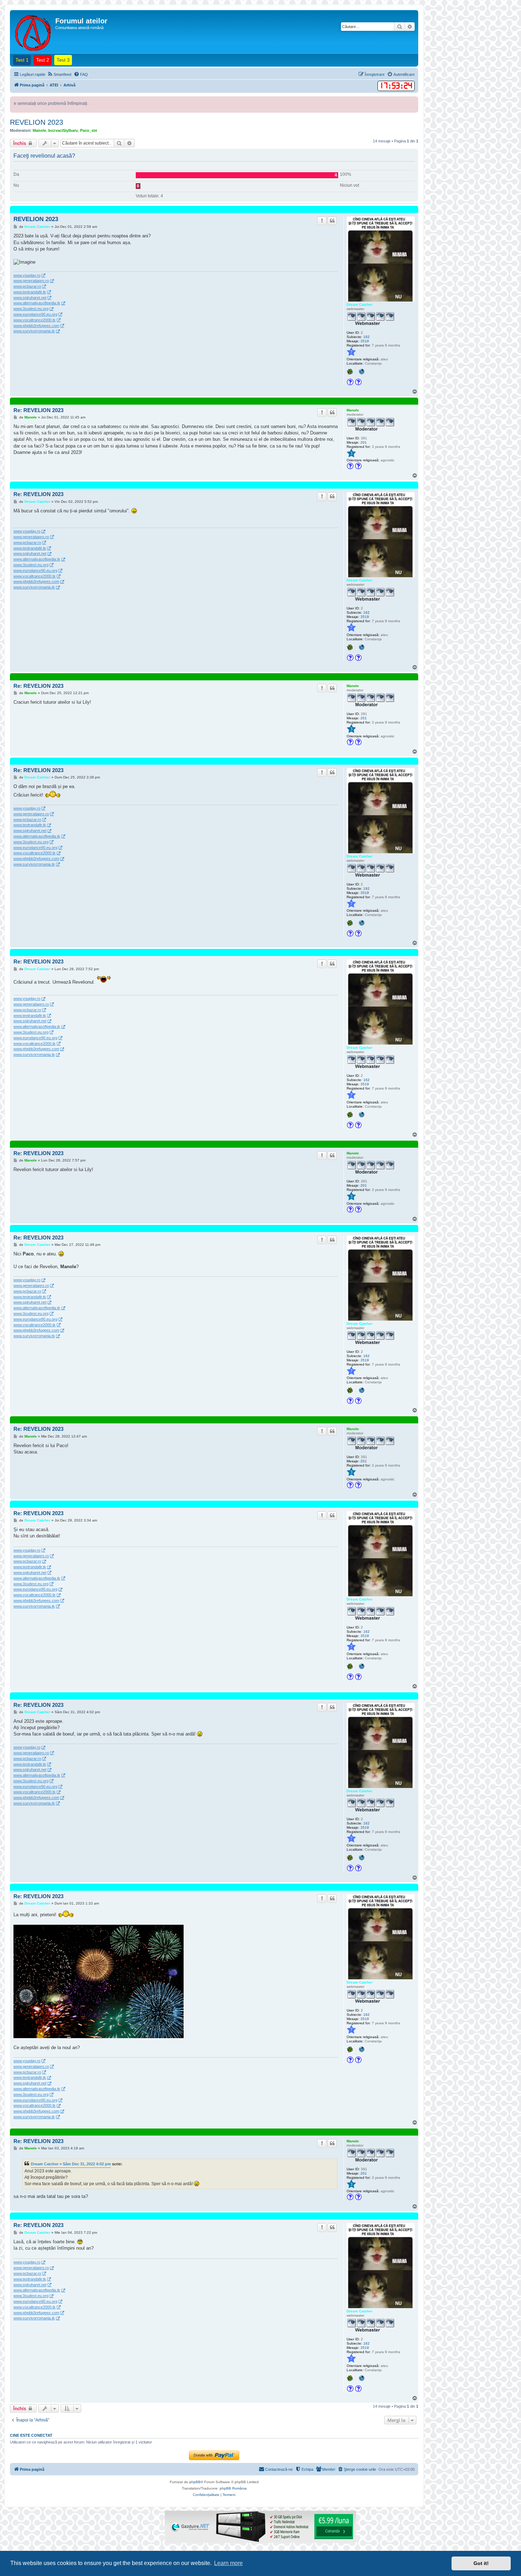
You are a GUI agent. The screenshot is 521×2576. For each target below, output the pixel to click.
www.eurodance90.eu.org (35, 314)
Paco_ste (89, 130)
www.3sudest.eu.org (31, 309)
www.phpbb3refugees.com (36, 326)
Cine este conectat (31, 2435)
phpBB (195, 2482)
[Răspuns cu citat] (332, 221)
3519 (365, 341)
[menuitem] (59, 74)
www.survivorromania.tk (34, 331)
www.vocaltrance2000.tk (35, 320)
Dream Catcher (360, 305)
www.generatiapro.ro (31, 281)
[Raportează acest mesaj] (322, 221)
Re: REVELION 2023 (38, 410)
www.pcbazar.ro (27, 286)
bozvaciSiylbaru (63, 130)
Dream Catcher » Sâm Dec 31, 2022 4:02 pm (71, 2164)
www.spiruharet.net (30, 298)
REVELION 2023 (37, 122)
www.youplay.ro (27, 275)
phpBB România (233, 2488)
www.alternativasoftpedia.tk (37, 303)
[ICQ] (351, 372)
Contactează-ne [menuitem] (279, 2469)
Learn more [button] (228, 2563)
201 (364, 442)
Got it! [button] (481, 2563)
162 (366, 337)
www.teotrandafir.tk (30, 292)
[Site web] (362, 372)
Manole (39, 130)
